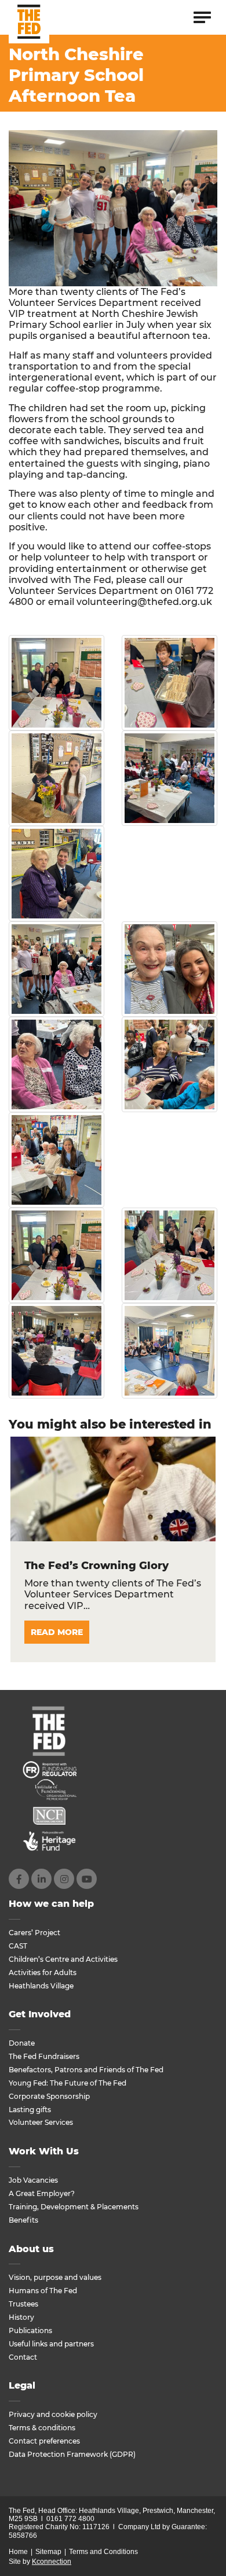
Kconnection (52, 2562)
